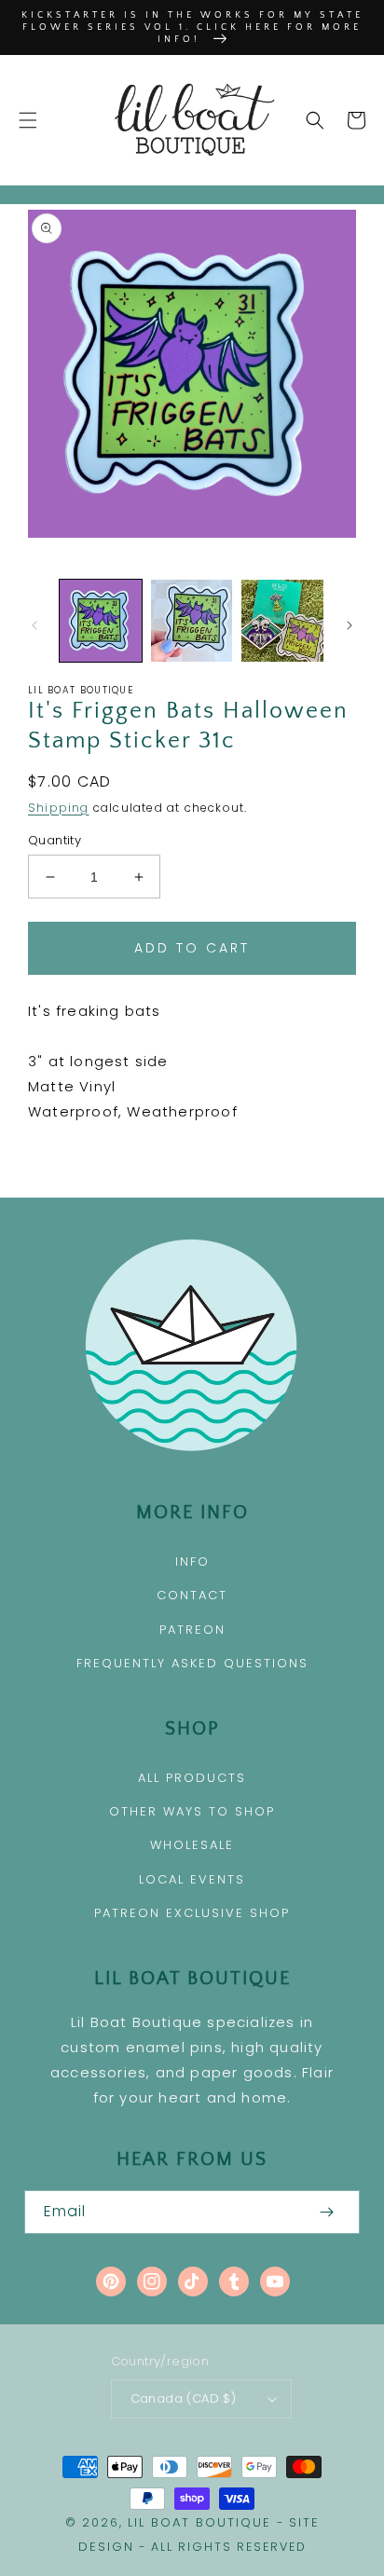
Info (192, 1562)
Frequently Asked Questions (192, 1663)
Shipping (59, 808)
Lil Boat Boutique (199, 2522)
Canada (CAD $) (184, 2398)
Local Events (192, 1879)
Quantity (55, 840)
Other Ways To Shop (192, 1811)
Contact (192, 1595)
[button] (28, 120)
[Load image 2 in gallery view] (192, 621)
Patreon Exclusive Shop (192, 1913)
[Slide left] (34, 625)
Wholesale (192, 1845)
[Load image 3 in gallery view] (282, 621)
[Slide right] (350, 625)
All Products (192, 1778)
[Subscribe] (326, 2212)
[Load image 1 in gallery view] (101, 621)
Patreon (192, 1630)
